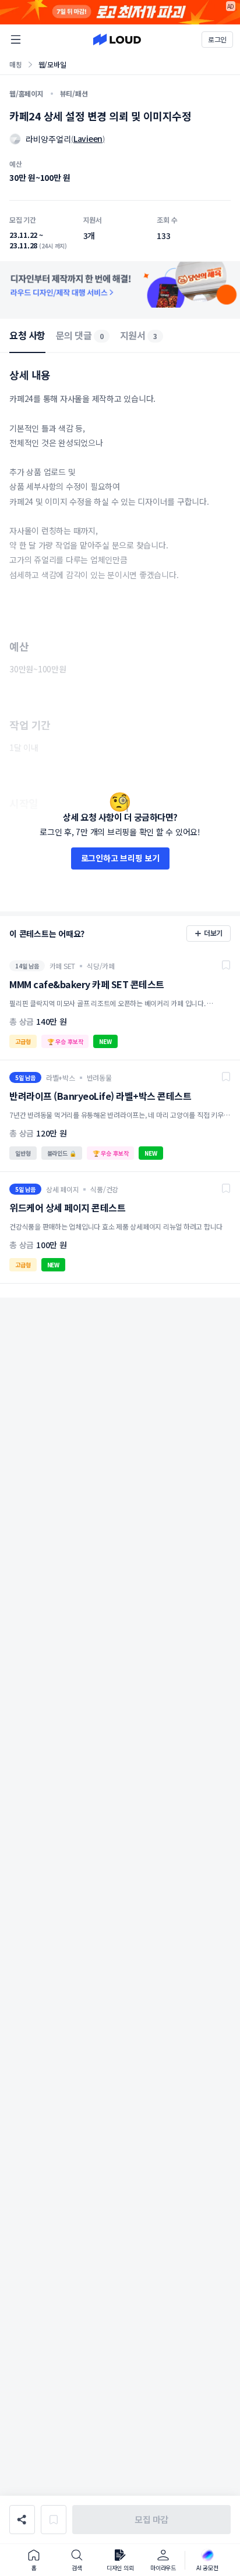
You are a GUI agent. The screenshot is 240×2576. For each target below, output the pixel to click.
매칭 (16, 64)
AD (231, 6)
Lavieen (88, 138)
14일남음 (27, 966)
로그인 (217, 39)
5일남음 (25, 1077)
